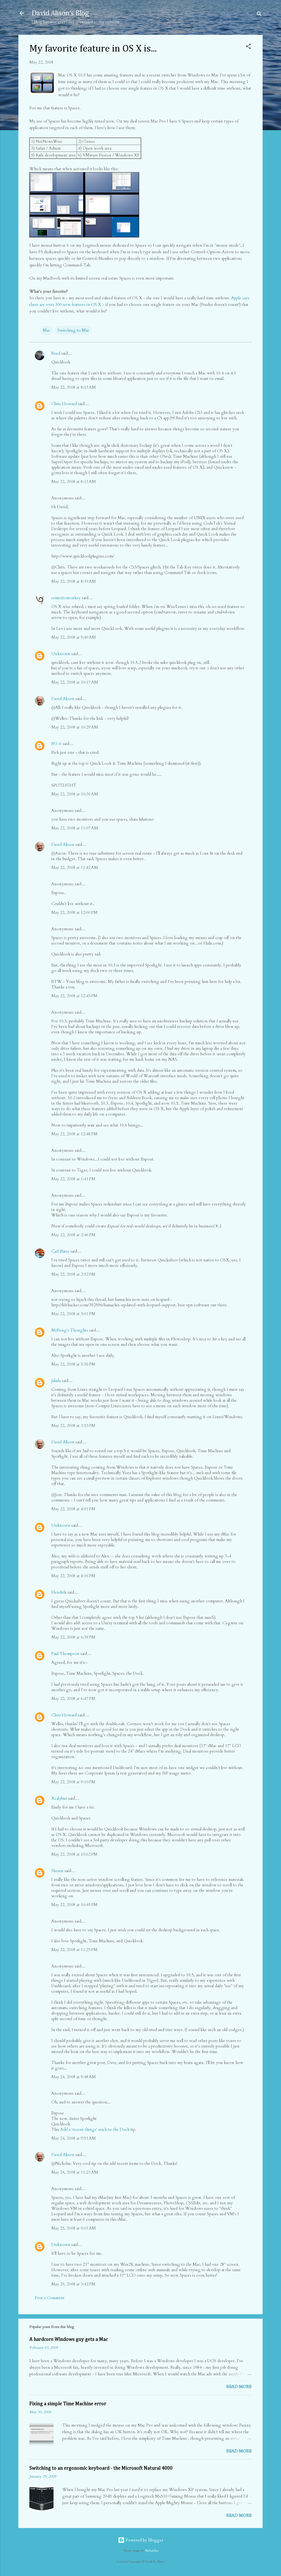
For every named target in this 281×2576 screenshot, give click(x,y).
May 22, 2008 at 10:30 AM (75, 794)
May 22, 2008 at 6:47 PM (73, 1699)
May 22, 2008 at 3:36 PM (73, 1364)
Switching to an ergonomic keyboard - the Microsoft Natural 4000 (101, 2468)
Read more (239, 2387)
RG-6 (56, 744)
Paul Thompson (65, 1654)
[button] (248, 47)
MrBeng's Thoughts (70, 1330)
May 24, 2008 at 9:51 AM (74, 2138)
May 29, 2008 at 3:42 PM (73, 2284)
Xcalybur (59, 1798)
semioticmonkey (66, 598)
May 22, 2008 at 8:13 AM (74, 482)
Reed (56, 353)
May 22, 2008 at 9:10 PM (73, 1782)
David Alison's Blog (60, 13)
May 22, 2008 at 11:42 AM (75, 868)
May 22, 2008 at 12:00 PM (74, 912)
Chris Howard (64, 404)
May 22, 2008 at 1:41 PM (73, 1179)
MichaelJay (152, 2551)
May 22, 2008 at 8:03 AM (74, 387)
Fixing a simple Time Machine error (68, 2404)
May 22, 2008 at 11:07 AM (75, 828)
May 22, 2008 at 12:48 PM (74, 1134)
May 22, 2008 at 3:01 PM (73, 1314)
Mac (47, 330)
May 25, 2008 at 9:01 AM (74, 2228)
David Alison (63, 699)
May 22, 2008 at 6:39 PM (73, 1637)
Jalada (56, 1381)
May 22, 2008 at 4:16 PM (73, 1576)
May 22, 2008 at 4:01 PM (73, 1509)
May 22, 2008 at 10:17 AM (75, 682)
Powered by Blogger (144, 2540)
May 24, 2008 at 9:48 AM (74, 2077)
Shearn (57, 1871)
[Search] (259, 15)
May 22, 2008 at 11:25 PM (74, 1950)
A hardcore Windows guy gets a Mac (69, 2339)
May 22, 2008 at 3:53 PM (73, 1426)
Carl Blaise (60, 1251)
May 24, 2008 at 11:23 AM (75, 2172)
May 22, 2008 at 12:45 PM (74, 996)
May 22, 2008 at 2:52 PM (73, 1274)
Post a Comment (50, 2298)
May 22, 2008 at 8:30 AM (74, 581)
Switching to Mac (73, 330)
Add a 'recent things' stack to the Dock (95, 2129)
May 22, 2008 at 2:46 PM (73, 1235)
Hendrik (59, 1592)
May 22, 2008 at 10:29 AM (75, 727)
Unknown (61, 654)
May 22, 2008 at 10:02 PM (74, 1854)
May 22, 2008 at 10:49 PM (74, 1905)
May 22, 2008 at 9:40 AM (74, 637)
